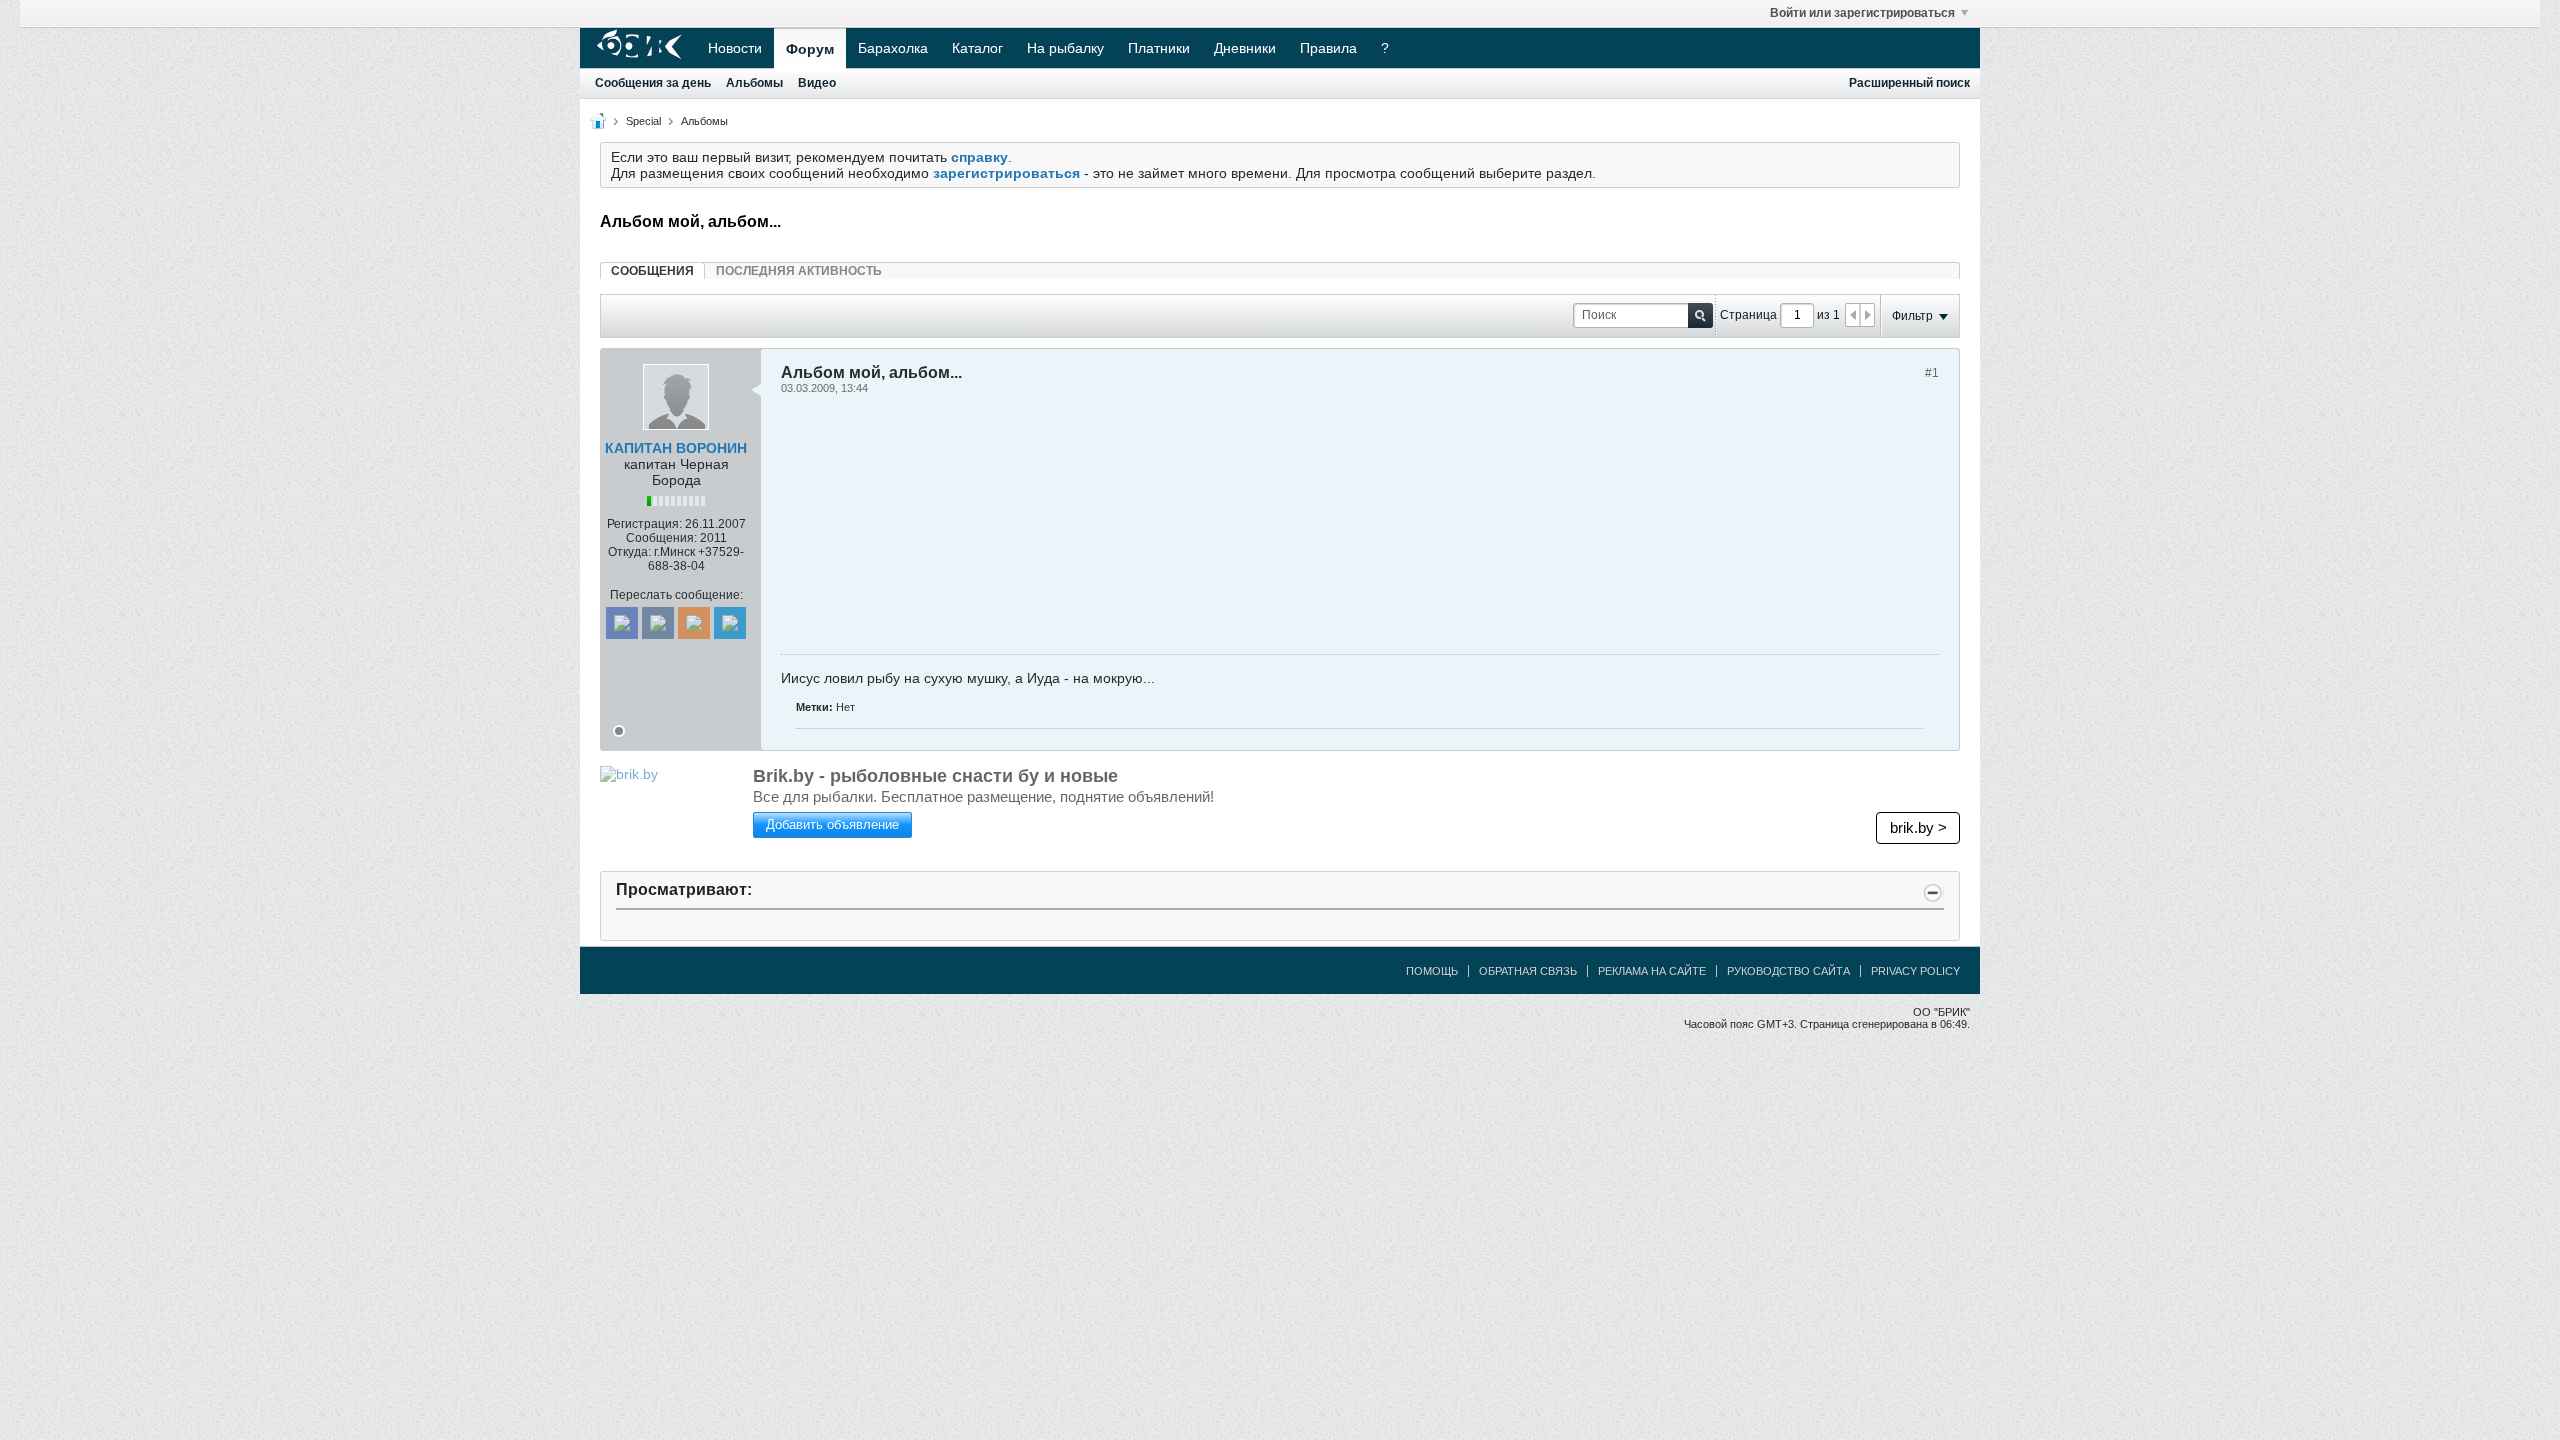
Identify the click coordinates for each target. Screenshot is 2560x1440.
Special (643, 121)
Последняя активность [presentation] (799, 271)
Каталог (977, 48)
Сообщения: (661, 538)
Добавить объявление (832, 824)
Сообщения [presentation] (652, 271)
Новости (735, 48)
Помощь (1432, 971)
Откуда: (629, 552)
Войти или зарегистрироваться (1862, 13)
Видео (817, 83)
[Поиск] (1700, 315)
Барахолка (893, 48)
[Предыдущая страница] (1853, 315)
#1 (1932, 373)
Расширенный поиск (1909, 83)
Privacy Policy (1915, 971)
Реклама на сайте (1652, 971)
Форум (810, 49)
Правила (1328, 48)
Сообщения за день (653, 83)
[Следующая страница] (1867, 315)
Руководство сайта (1788, 971)
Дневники (1245, 48)
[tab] (652, 270)
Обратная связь (1528, 971)
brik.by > (1918, 827)
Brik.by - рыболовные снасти (935, 776)
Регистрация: (644, 524)
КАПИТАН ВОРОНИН (676, 448)
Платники (1159, 48)
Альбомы (754, 83)
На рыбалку (1065, 48)
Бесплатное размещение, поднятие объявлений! (983, 796)
